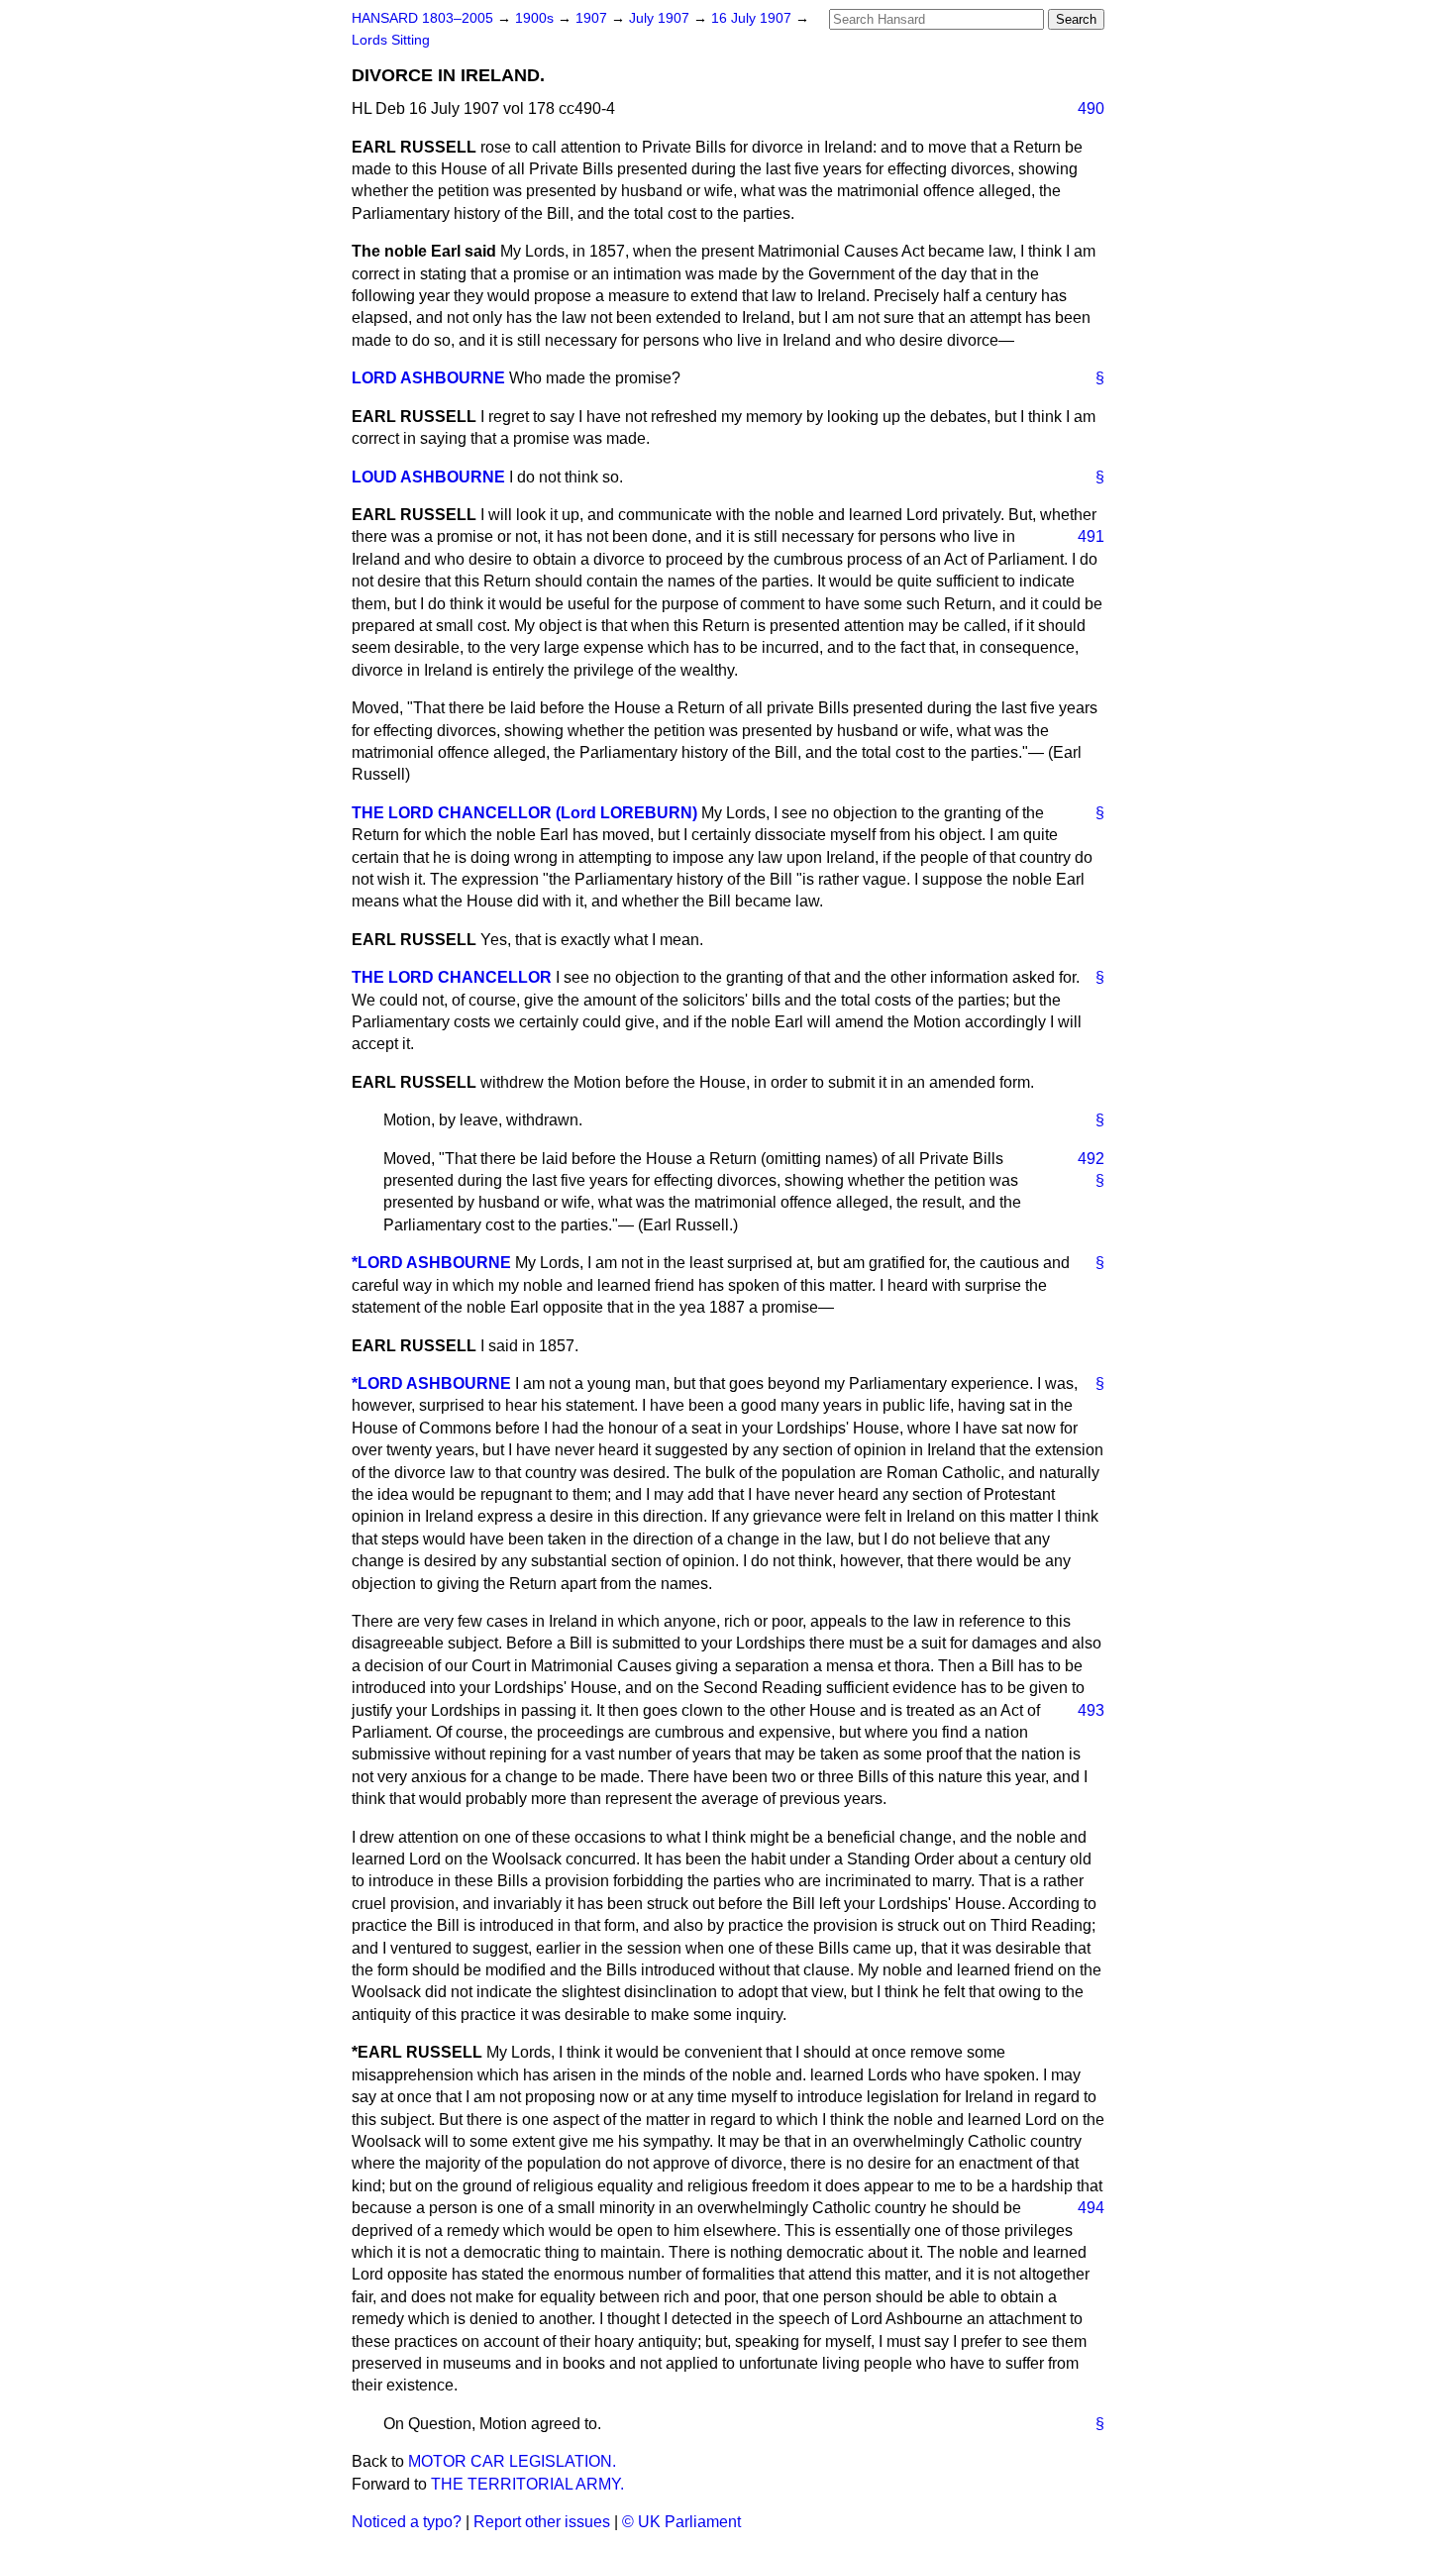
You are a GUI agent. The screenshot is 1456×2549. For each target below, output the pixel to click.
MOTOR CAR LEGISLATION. (512, 2461)
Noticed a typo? (407, 2522)
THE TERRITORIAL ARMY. (527, 2484)
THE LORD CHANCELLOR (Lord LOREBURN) (524, 813)
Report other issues (542, 2522)
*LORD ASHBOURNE (431, 1263)
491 (1091, 536)
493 (1091, 1710)
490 (1091, 108)
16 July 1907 (753, 18)
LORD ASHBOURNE (428, 378)
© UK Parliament (681, 2522)
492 (1091, 1159)
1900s (536, 18)
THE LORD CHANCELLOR (452, 977)
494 (1091, 2208)
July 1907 (661, 18)
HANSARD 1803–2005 (422, 18)
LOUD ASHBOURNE (428, 477)
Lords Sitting (391, 40)
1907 (593, 18)
